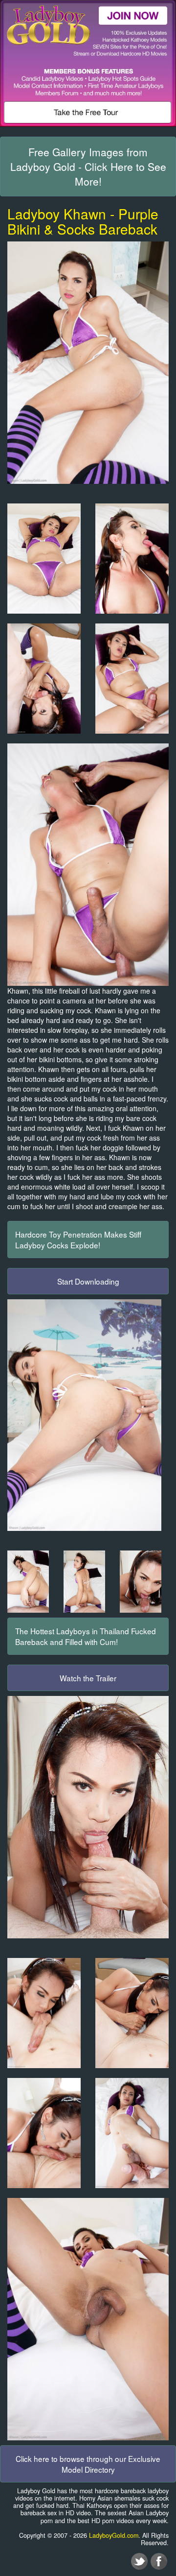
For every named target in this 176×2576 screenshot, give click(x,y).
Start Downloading (88, 1281)
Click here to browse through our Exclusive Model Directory (88, 2464)
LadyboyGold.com (114, 2535)
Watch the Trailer (88, 1678)
